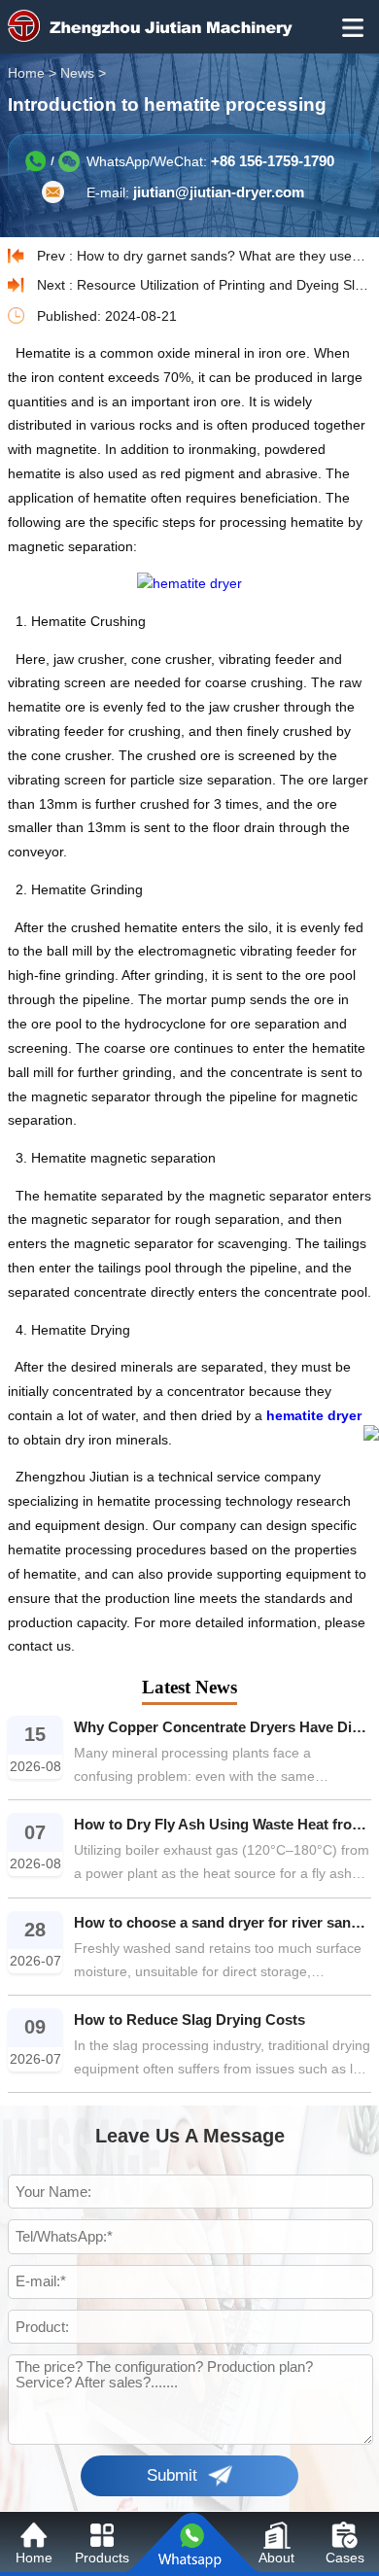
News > (85, 73)
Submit (172, 2475)
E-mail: (195, 192)
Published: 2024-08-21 (107, 316)
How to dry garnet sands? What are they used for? (224, 256)
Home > (34, 73)
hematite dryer (314, 1416)
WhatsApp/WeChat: (210, 161)
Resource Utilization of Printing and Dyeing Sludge (224, 285)
